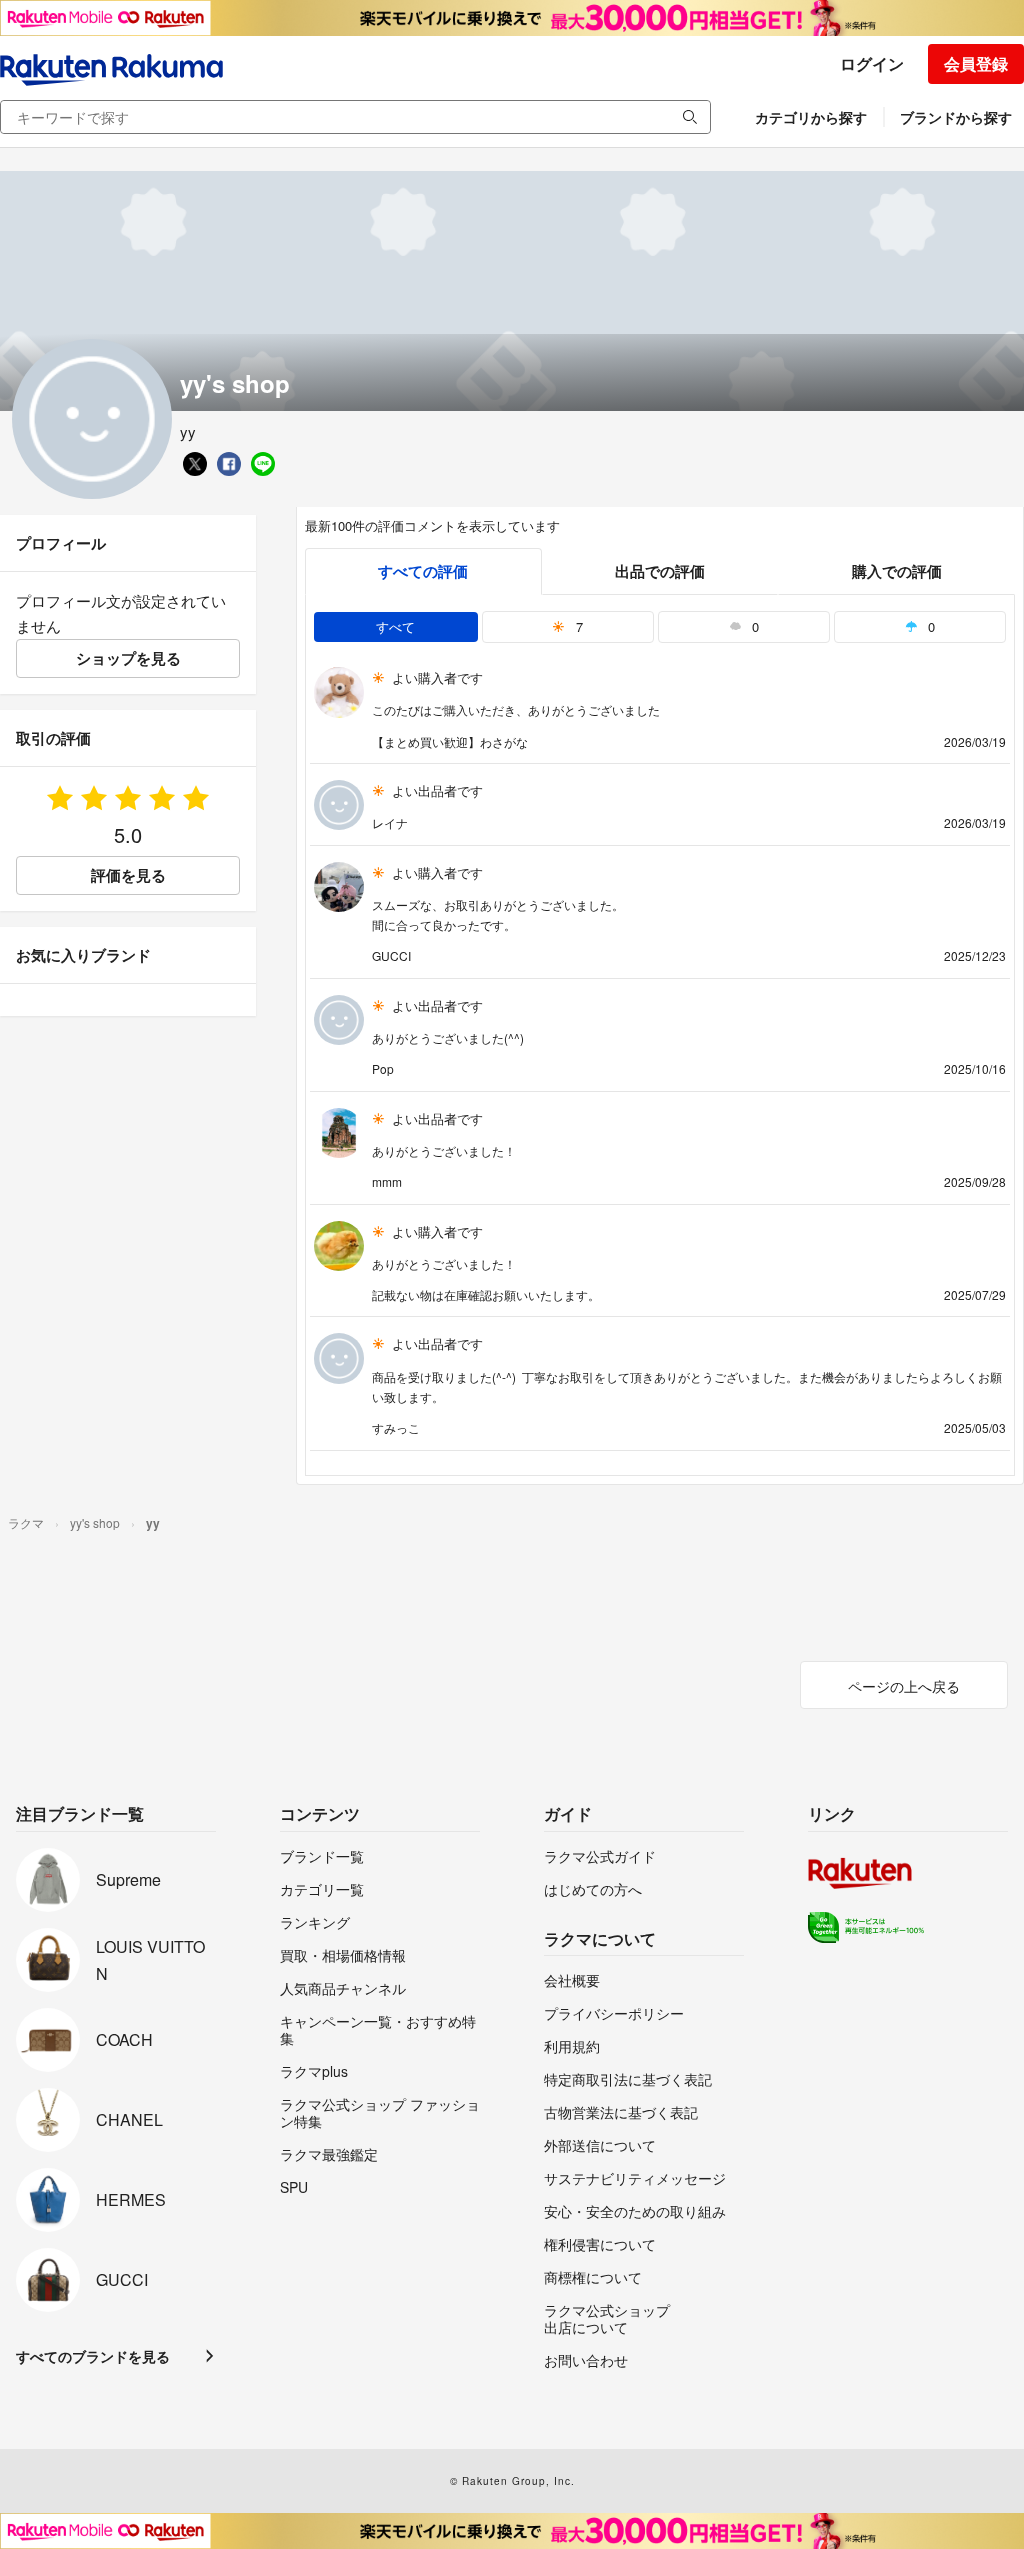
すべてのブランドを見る (93, 2356)
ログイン (872, 63)
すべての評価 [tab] (423, 571)
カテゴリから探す (811, 117)
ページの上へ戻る (904, 1686)
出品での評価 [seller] (660, 571)
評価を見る (128, 875)
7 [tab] (577, 626)
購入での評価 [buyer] (897, 571)
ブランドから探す (956, 117)
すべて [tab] (395, 626)
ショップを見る (128, 658)
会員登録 (976, 63)
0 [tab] (753, 626)
